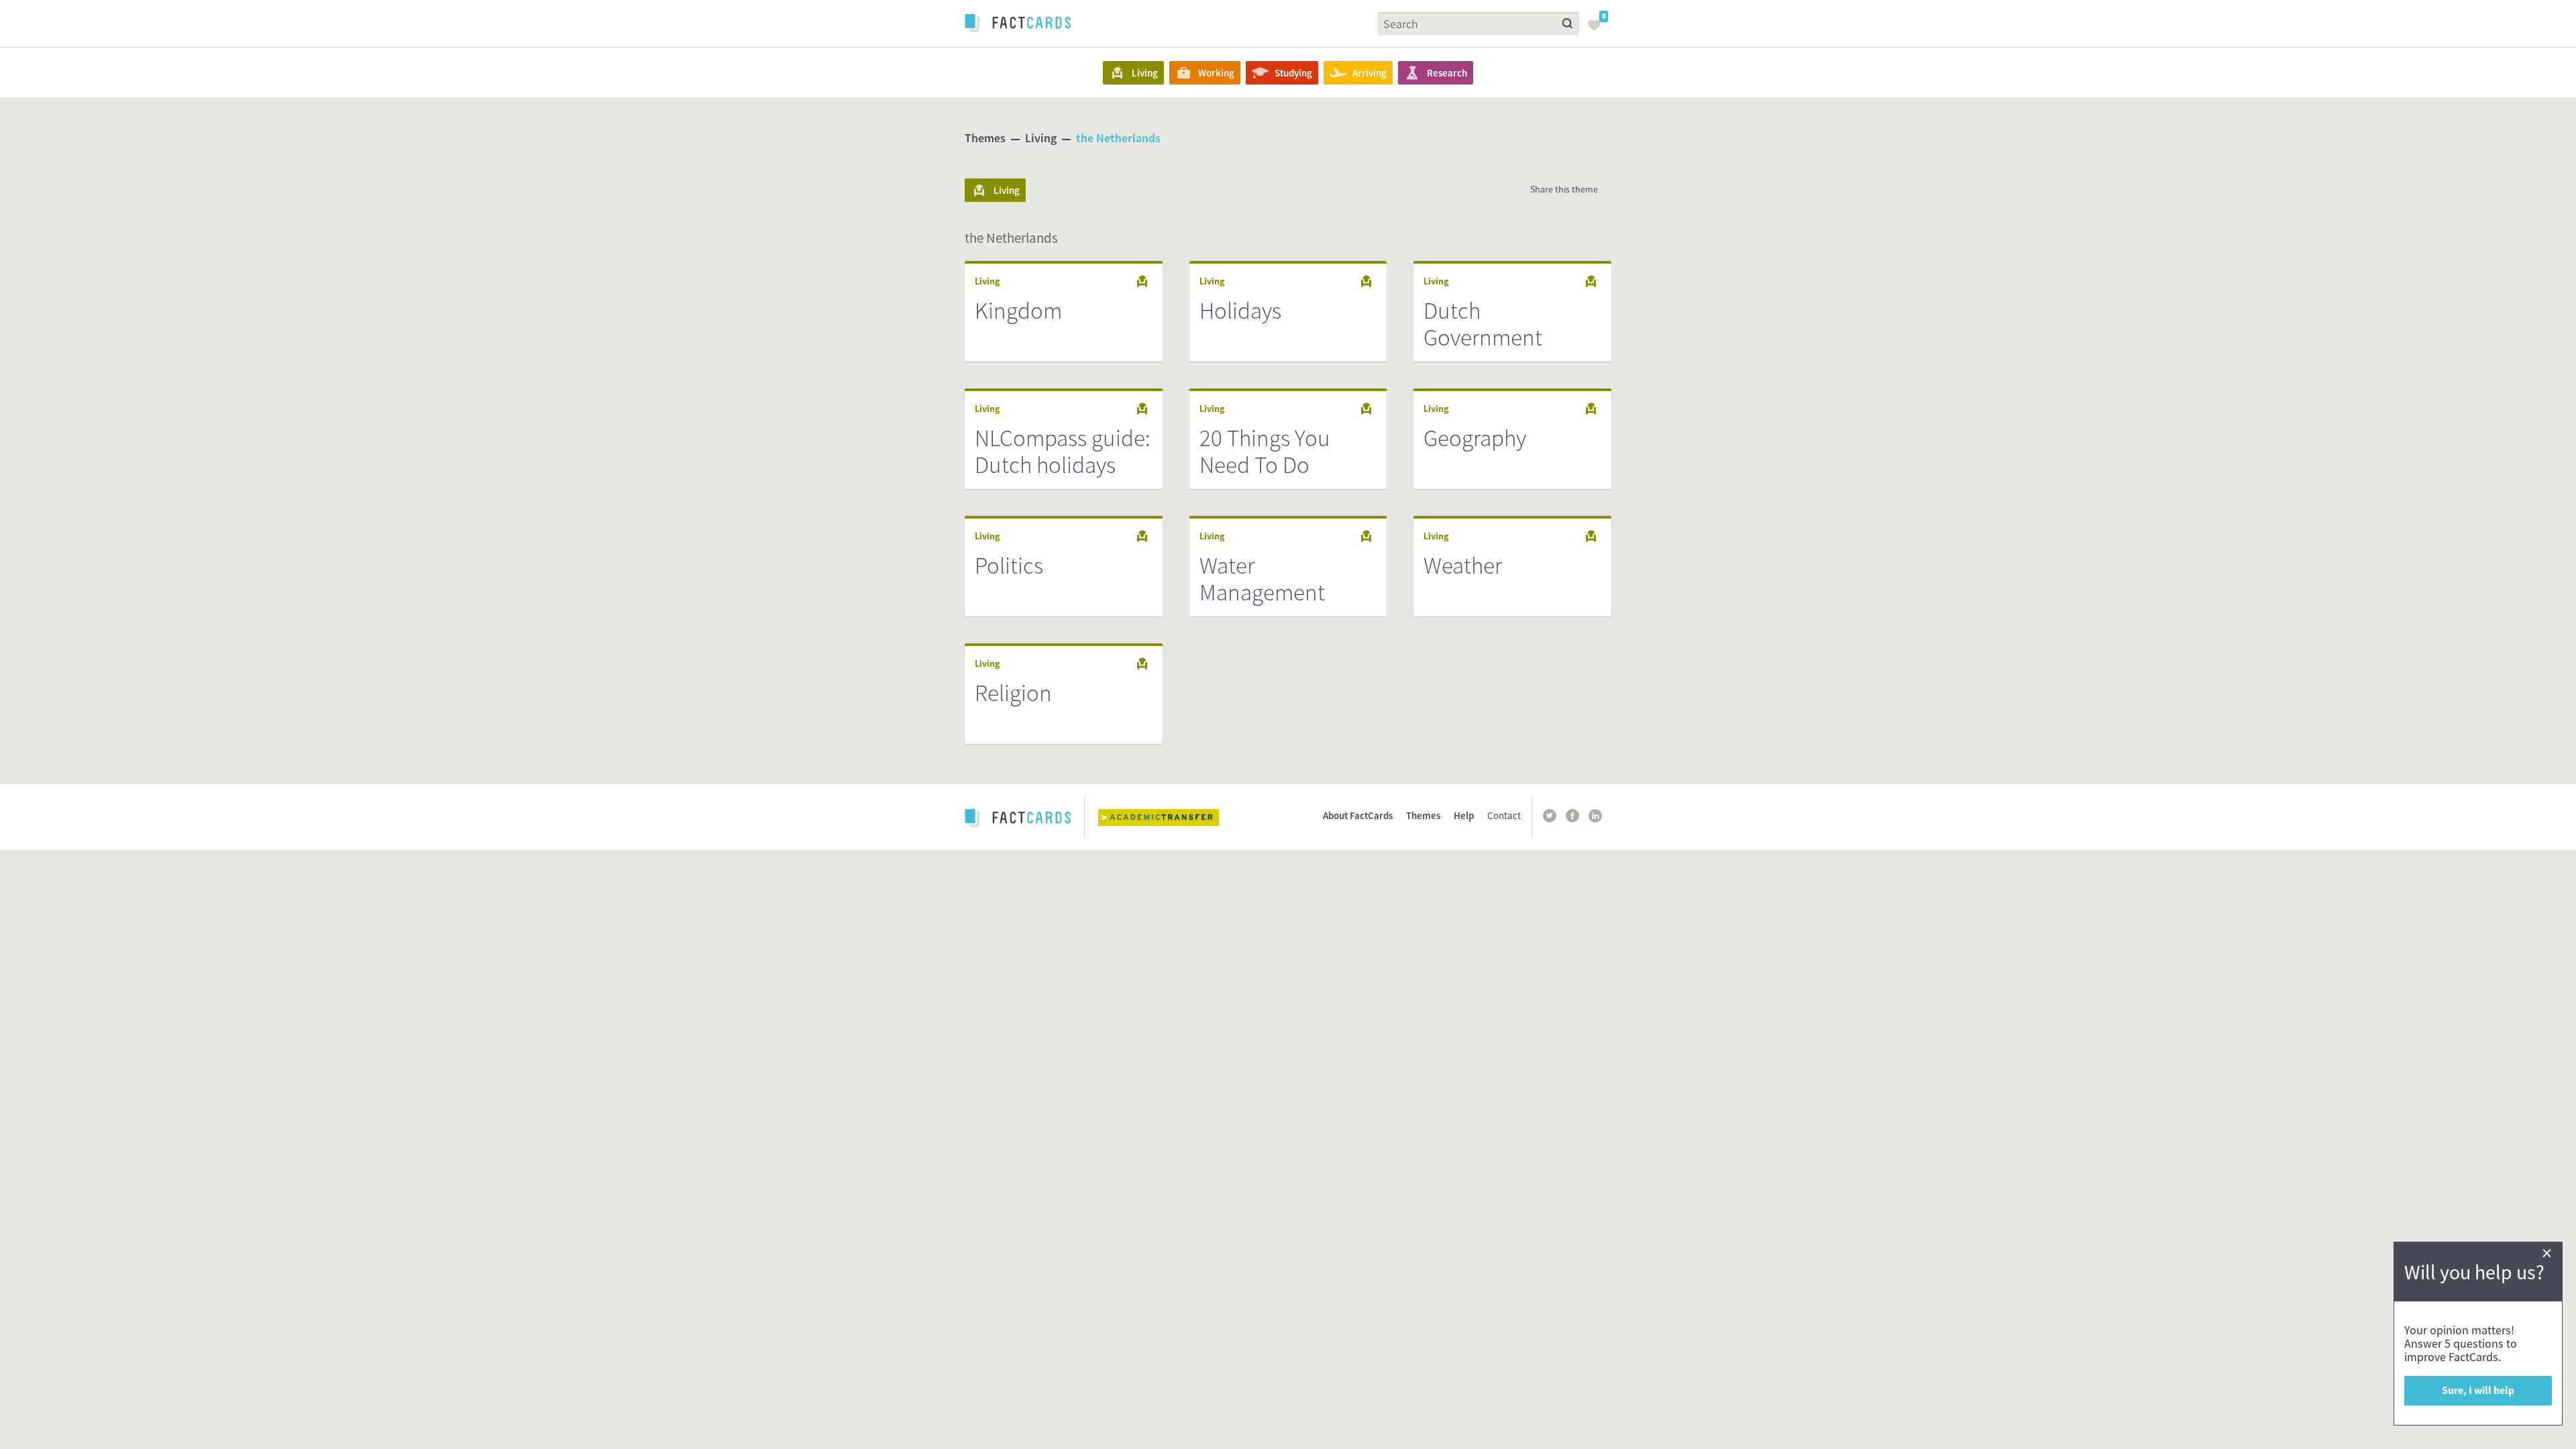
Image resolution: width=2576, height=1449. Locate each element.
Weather (1463, 566)
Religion (1013, 693)
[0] (1598, 30)
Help (1464, 815)
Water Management (1262, 579)
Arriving (1370, 73)
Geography (1475, 438)
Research (1447, 73)
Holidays (1240, 311)
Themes (985, 138)
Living (1145, 73)
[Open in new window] (1169, 817)
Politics (1009, 566)
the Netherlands (1118, 138)
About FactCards (1358, 815)
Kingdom (1018, 311)
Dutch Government (1483, 324)
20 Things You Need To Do (1265, 451)
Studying (1293, 73)
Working (1216, 73)
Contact (1504, 815)
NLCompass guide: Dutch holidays (1063, 451)
